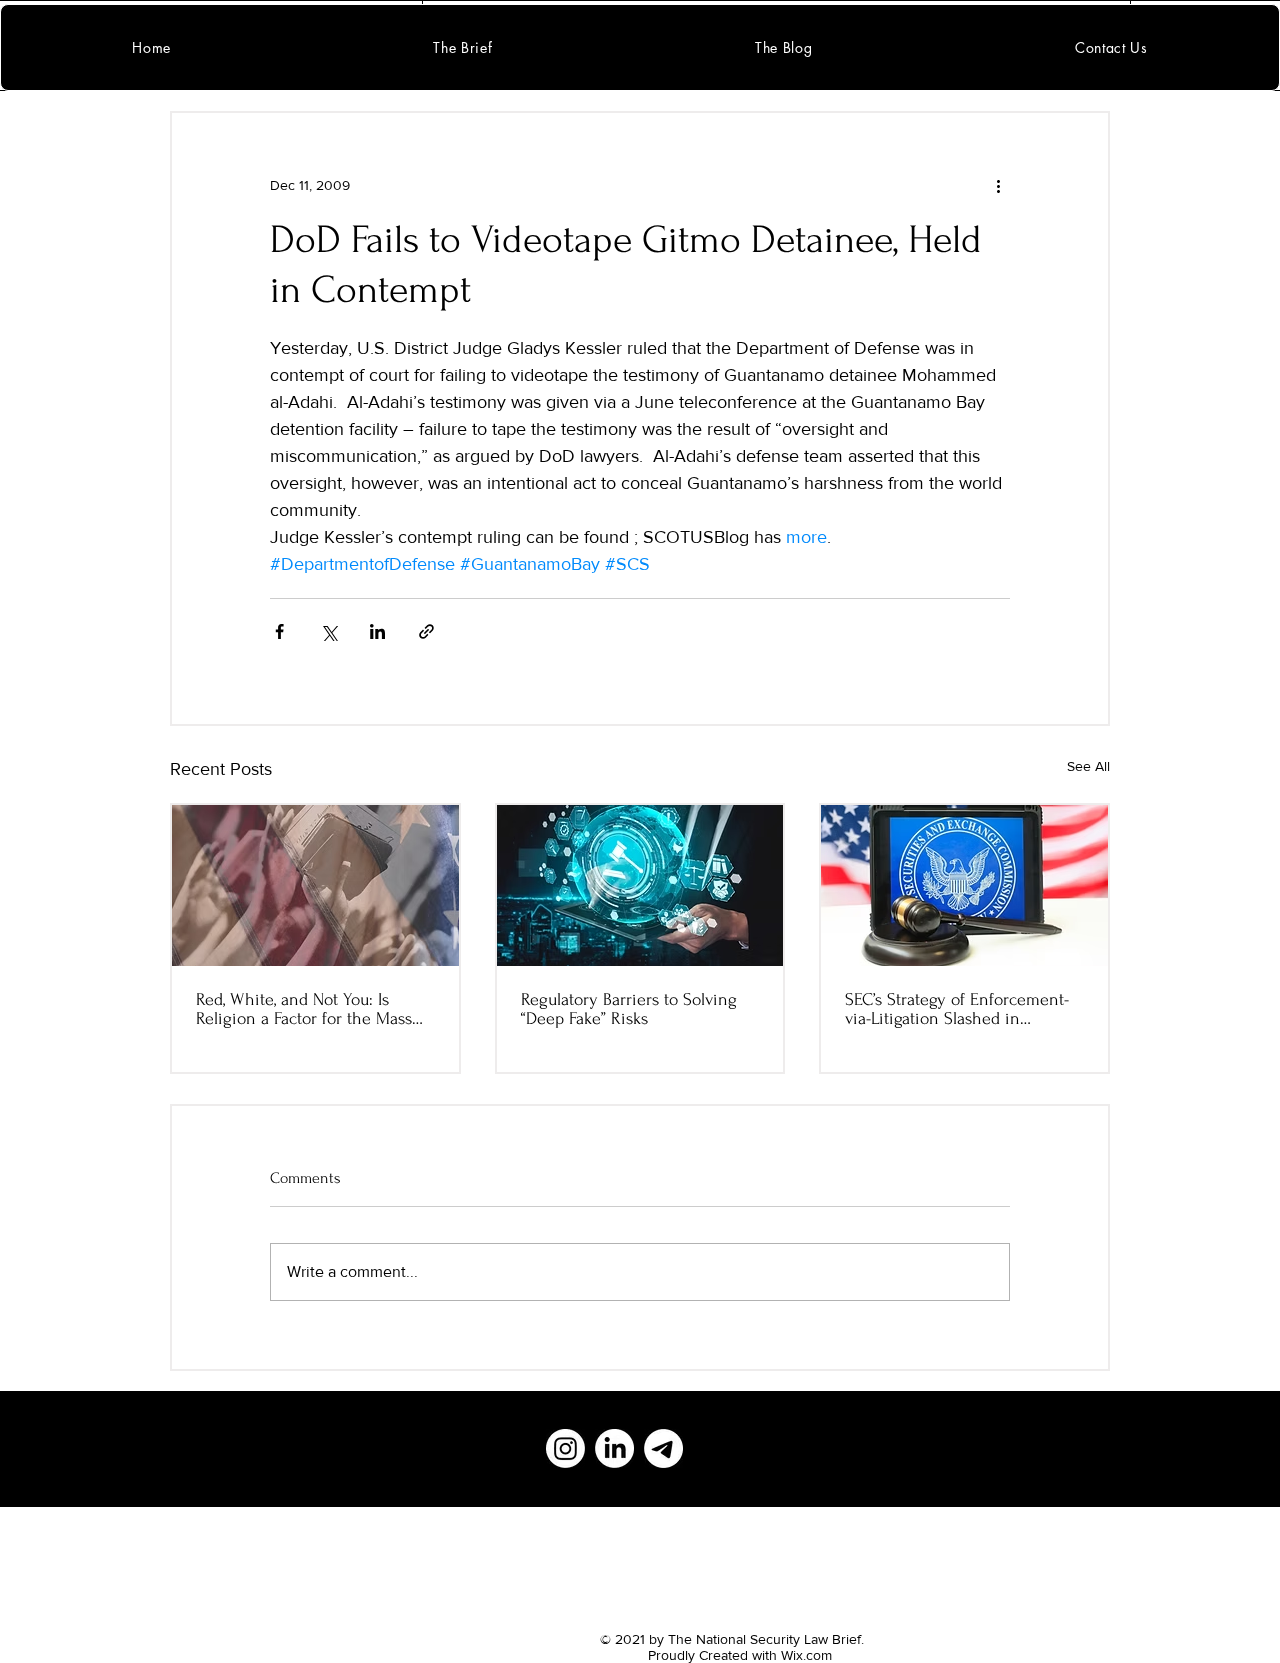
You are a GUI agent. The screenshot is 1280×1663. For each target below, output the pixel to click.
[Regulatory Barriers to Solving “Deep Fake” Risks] (640, 885)
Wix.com (806, 1655)
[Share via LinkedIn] (377, 631)
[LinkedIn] (614, 1448)
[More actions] (998, 185)
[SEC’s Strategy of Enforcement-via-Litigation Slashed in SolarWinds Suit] (964, 885)
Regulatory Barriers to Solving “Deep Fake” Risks (629, 1009)
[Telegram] (663, 1448)
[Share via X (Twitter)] (328, 631)
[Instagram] (565, 1448)
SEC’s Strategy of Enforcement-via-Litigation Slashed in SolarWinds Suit (957, 1009)
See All (1088, 766)
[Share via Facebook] (279, 631)
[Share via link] (426, 631)
